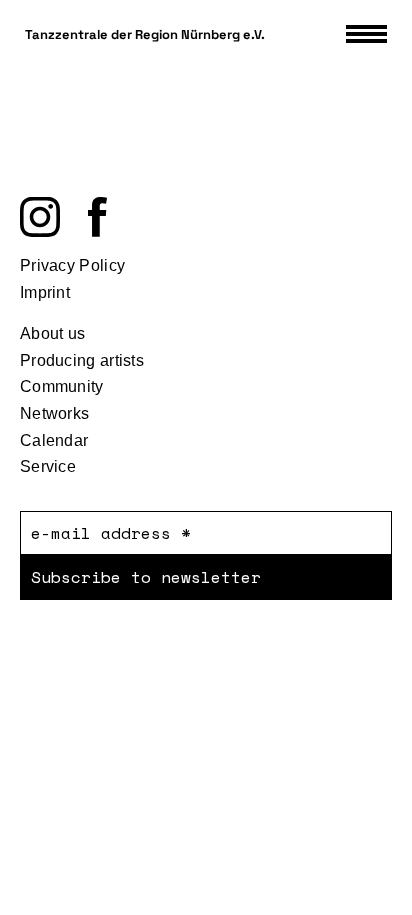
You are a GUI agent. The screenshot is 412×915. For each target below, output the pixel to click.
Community (62, 386)
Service (48, 466)
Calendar (54, 440)
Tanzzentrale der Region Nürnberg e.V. (145, 34)
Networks (54, 413)
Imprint (45, 292)
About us (52, 333)
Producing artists (82, 360)
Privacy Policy (72, 265)
